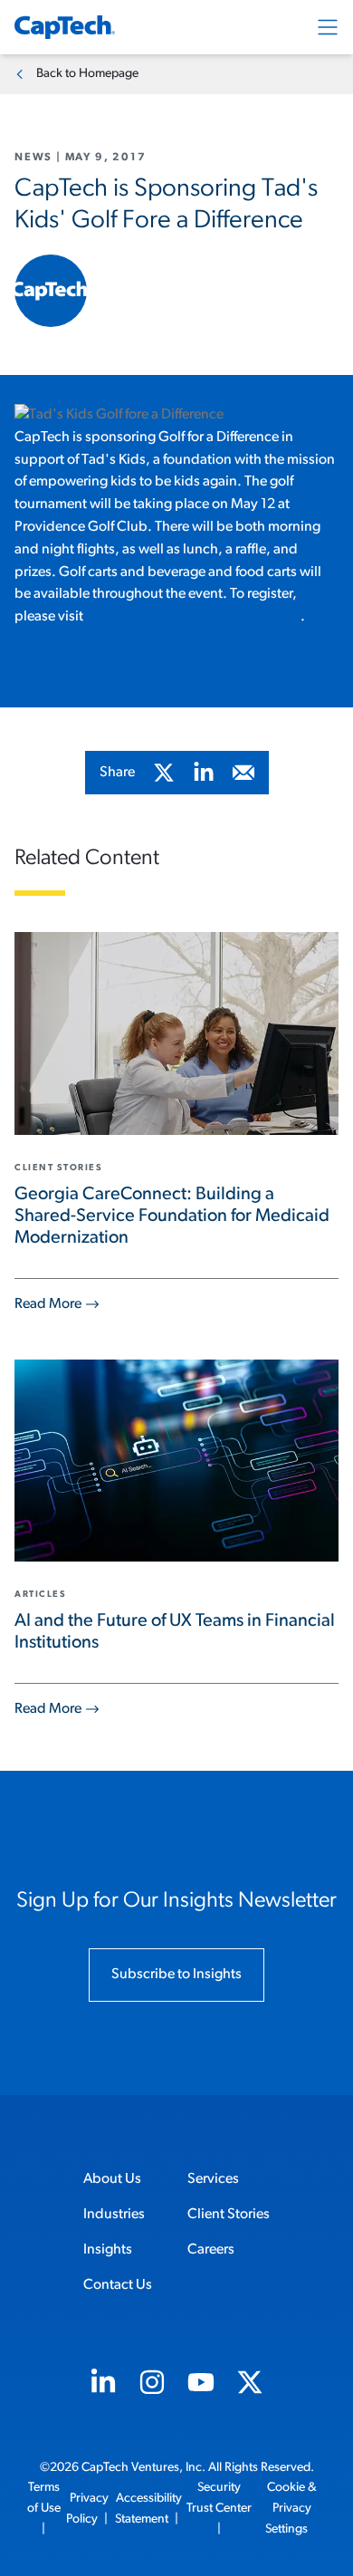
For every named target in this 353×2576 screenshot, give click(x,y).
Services (213, 2179)
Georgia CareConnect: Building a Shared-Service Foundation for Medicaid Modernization (172, 1216)
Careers (211, 2250)
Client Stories (229, 2215)
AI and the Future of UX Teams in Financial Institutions (175, 1632)
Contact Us (118, 2285)
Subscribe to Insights (176, 1975)
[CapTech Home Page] (65, 27)
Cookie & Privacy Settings (291, 2509)
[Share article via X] (164, 773)
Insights (108, 2250)
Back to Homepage (87, 74)
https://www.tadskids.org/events (193, 617)
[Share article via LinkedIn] (204, 773)
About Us (112, 2179)
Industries (114, 2215)
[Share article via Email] (243, 773)
